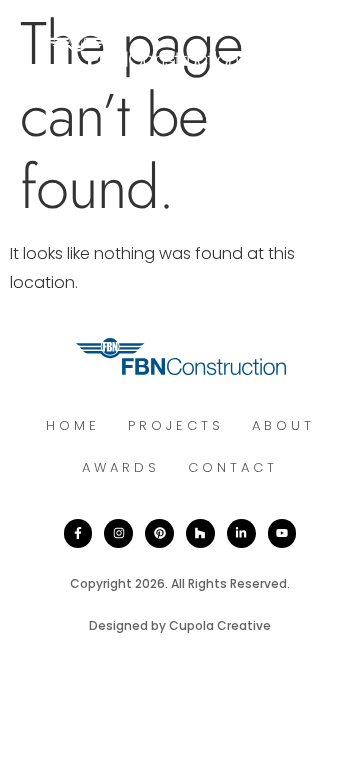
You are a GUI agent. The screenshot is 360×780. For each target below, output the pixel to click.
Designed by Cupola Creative (180, 625)
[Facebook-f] (78, 533)
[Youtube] (282, 533)
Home (73, 425)
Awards (121, 467)
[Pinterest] (159, 533)
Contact (233, 467)
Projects (176, 425)
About (283, 425)
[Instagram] (118, 533)
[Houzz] (200, 533)
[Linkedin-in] (241, 533)
